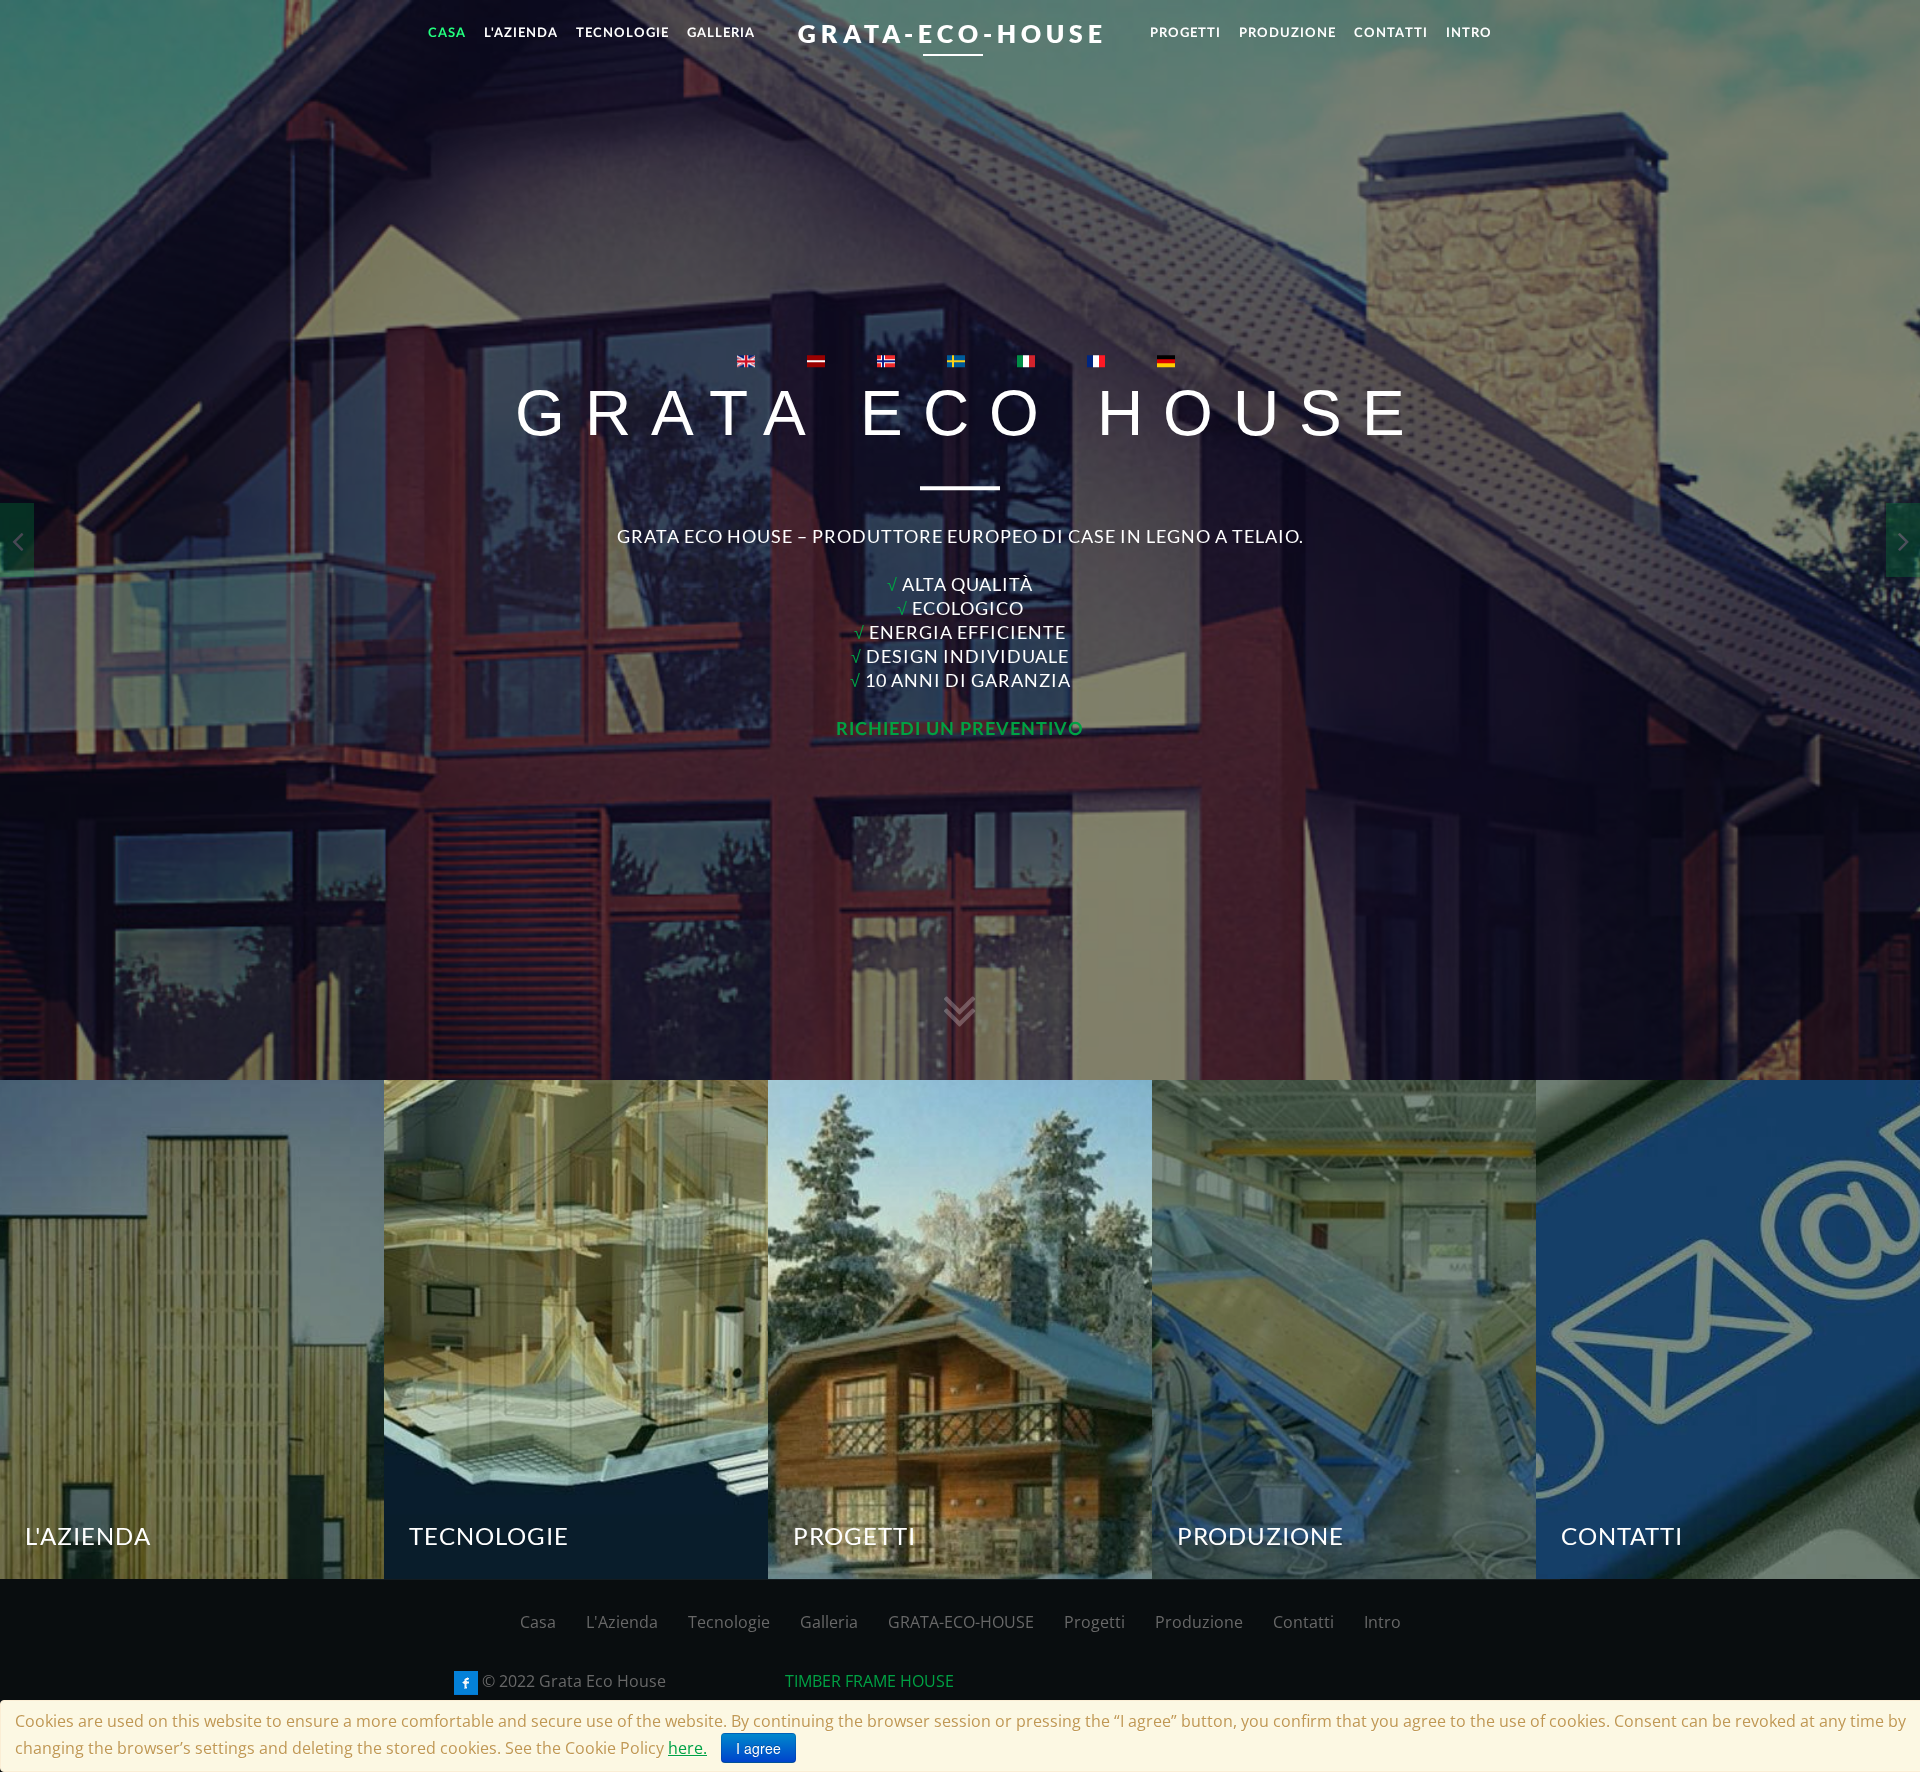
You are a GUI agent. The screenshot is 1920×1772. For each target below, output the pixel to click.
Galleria (829, 1622)
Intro (1382, 1622)
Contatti (1303, 1622)
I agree (758, 1748)
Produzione (1199, 1622)
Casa (538, 1622)
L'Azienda (622, 1622)
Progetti (1094, 1622)
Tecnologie (729, 1622)
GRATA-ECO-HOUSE (961, 1622)
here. (687, 1748)
